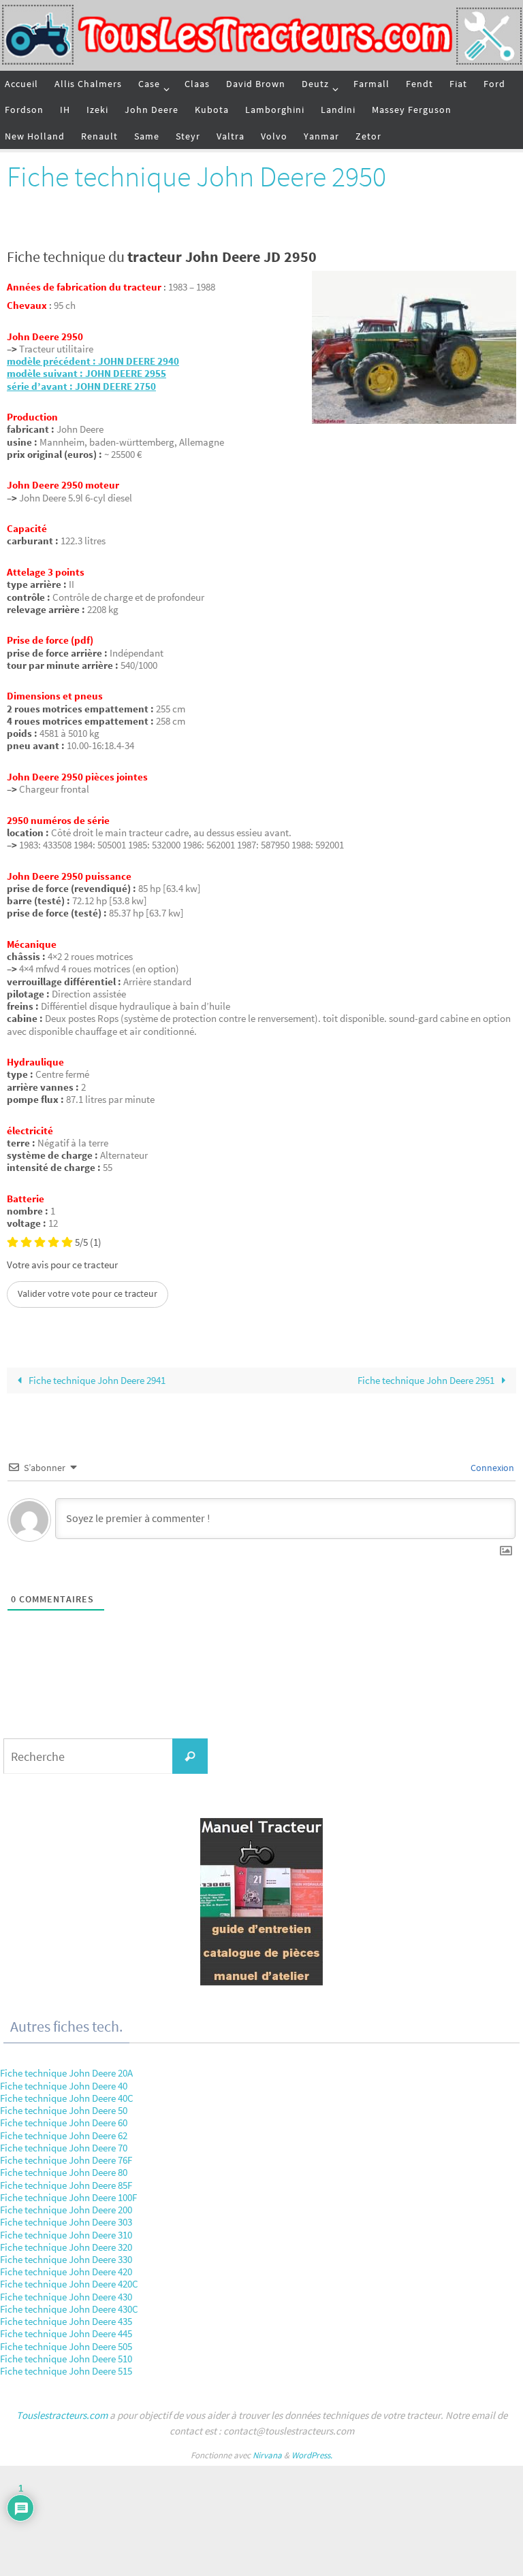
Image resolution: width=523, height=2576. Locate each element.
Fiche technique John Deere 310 (66, 2235)
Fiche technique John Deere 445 (66, 2333)
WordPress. (312, 2455)
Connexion (491, 1468)
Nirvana (267, 2455)
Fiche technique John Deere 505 (66, 2346)
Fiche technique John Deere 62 (64, 2135)
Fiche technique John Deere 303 (66, 2222)
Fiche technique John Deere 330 (66, 2259)
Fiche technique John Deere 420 (66, 2272)
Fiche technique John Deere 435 (66, 2321)
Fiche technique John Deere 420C (69, 2284)
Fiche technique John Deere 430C (69, 2309)
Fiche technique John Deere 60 (64, 2123)
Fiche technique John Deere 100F (68, 2197)
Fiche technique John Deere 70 (64, 2148)
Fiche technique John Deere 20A (66, 2073)
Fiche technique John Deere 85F (66, 2185)
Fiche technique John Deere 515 (66, 2371)
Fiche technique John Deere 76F (66, 2160)
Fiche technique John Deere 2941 (96, 1380)
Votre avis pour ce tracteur (62, 1265)
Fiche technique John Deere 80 (64, 2172)
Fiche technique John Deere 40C (67, 2098)
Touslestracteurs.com (62, 2415)
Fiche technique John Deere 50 (64, 2110)
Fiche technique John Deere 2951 (427, 1380)
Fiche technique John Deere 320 (66, 2247)
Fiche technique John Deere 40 (64, 2086)
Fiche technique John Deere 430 (66, 2297)
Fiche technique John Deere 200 (66, 2210)
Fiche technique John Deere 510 (66, 2359)
